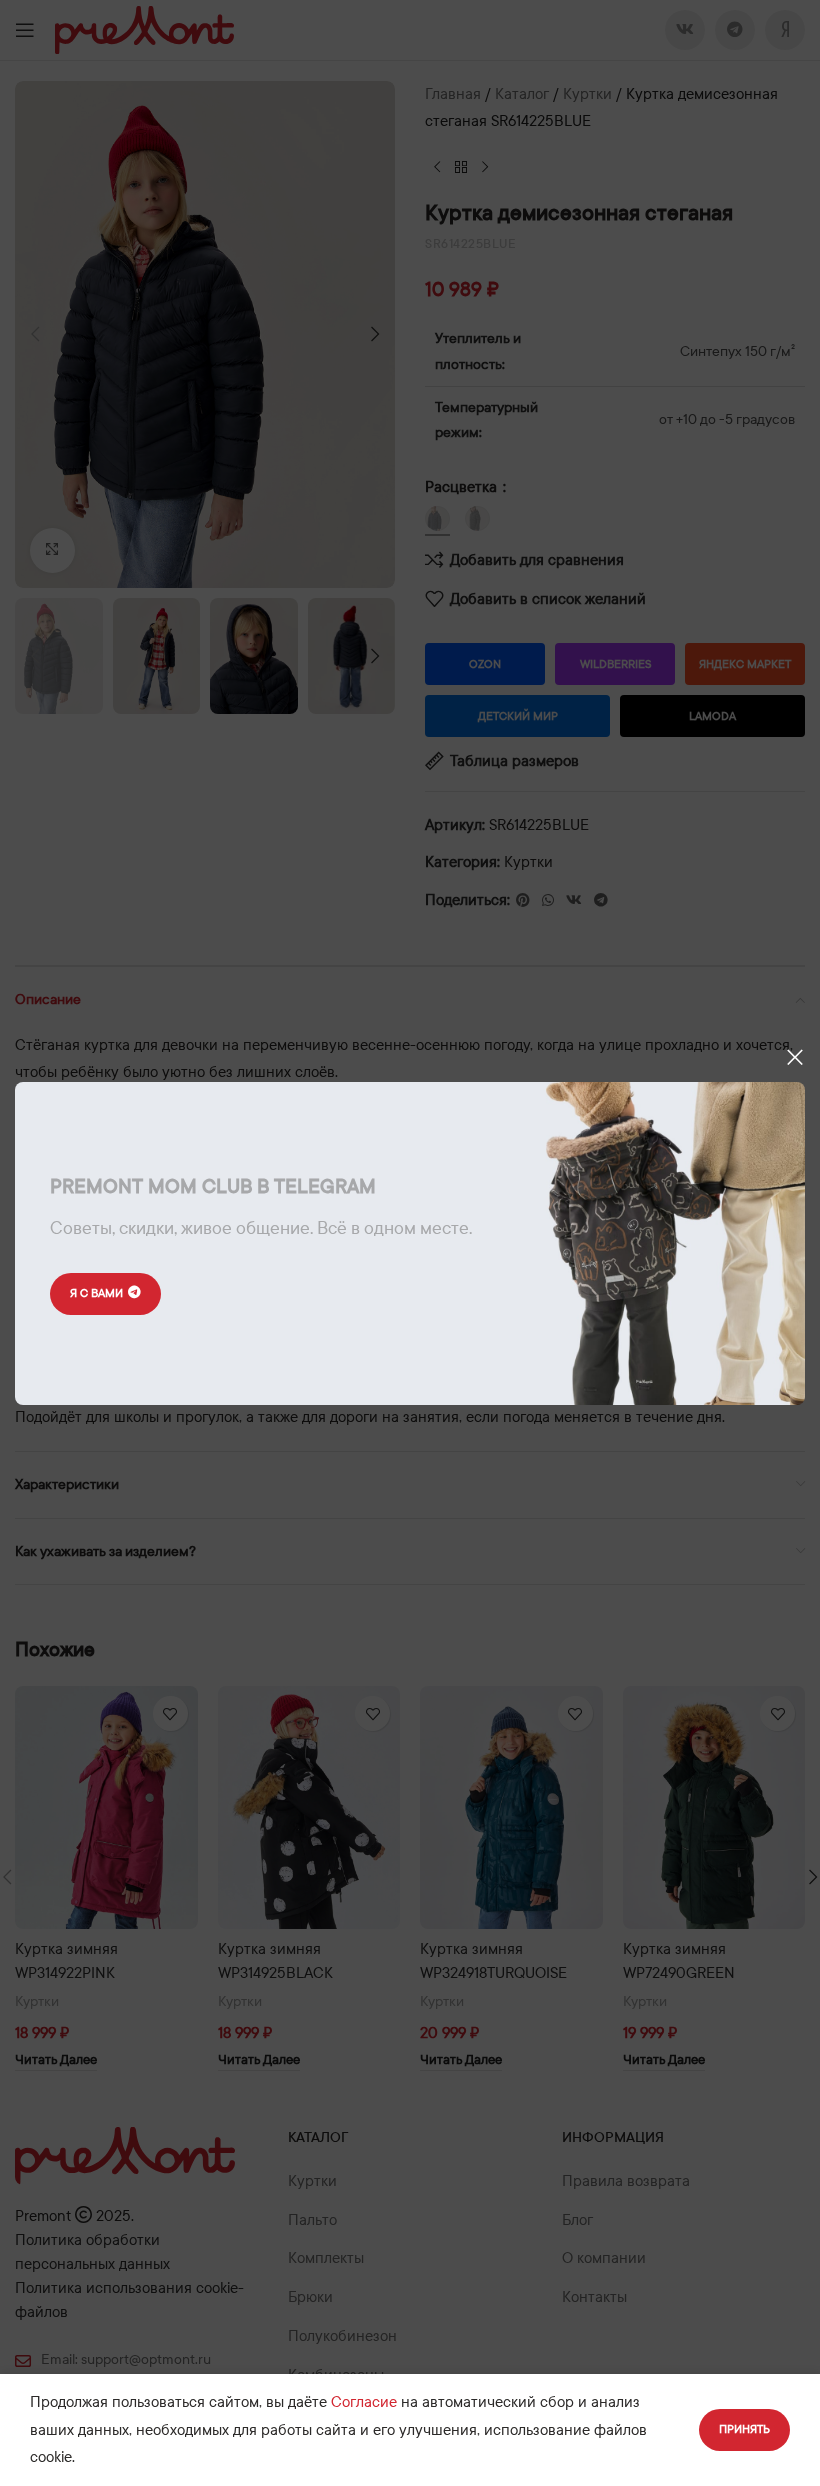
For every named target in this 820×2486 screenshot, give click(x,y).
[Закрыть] (795, 1057)
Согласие (364, 2402)
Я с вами (96, 1293)
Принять (744, 2429)
